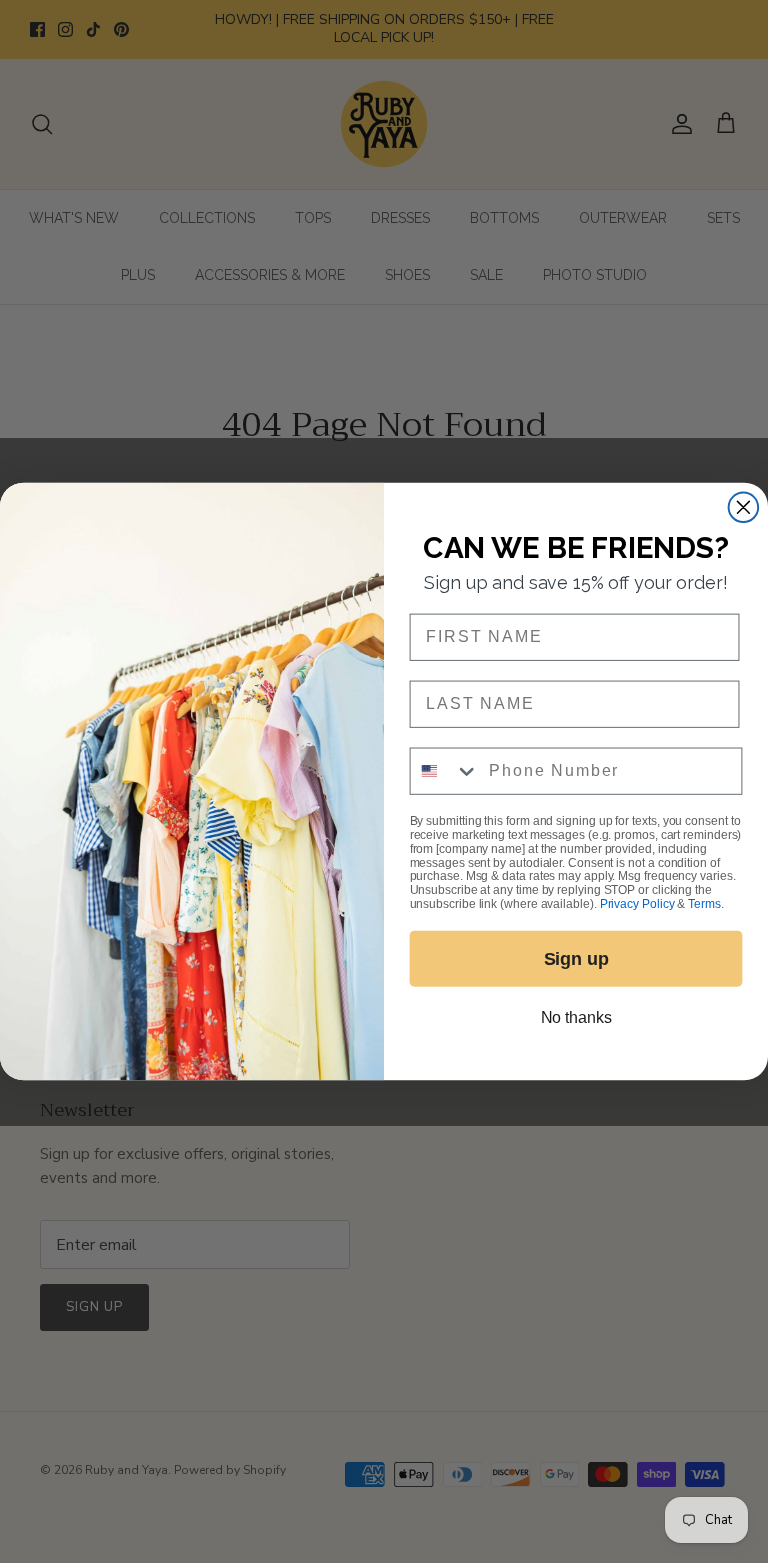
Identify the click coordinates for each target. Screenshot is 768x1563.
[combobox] (445, 770)
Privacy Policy (637, 904)
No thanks (576, 1017)
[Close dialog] (744, 507)
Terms (704, 904)
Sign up (576, 959)
